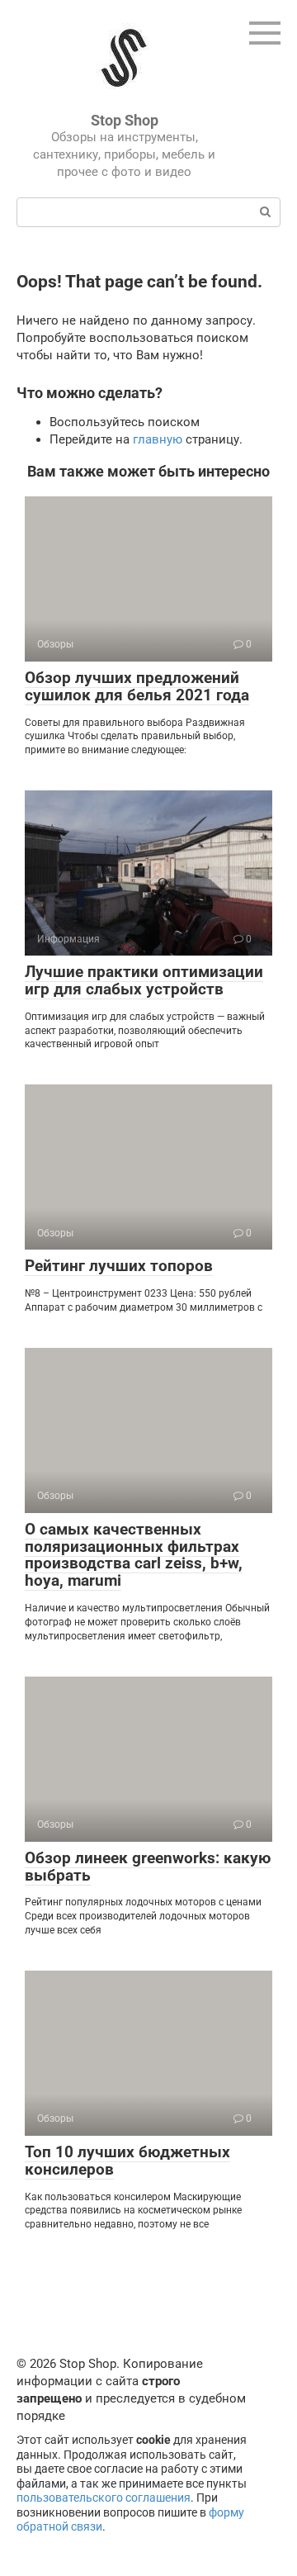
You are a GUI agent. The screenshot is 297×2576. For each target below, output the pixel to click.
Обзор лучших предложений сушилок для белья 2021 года (137, 686)
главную (158, 439)
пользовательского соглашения (104, 2498)
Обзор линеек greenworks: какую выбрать (148, 1867)
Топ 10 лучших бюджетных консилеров (127, 2161)
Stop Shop (125, 120)
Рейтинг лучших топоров (119, 1266)
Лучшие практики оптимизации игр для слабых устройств (144, 980)
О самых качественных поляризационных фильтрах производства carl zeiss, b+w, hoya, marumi (134, 1555)
